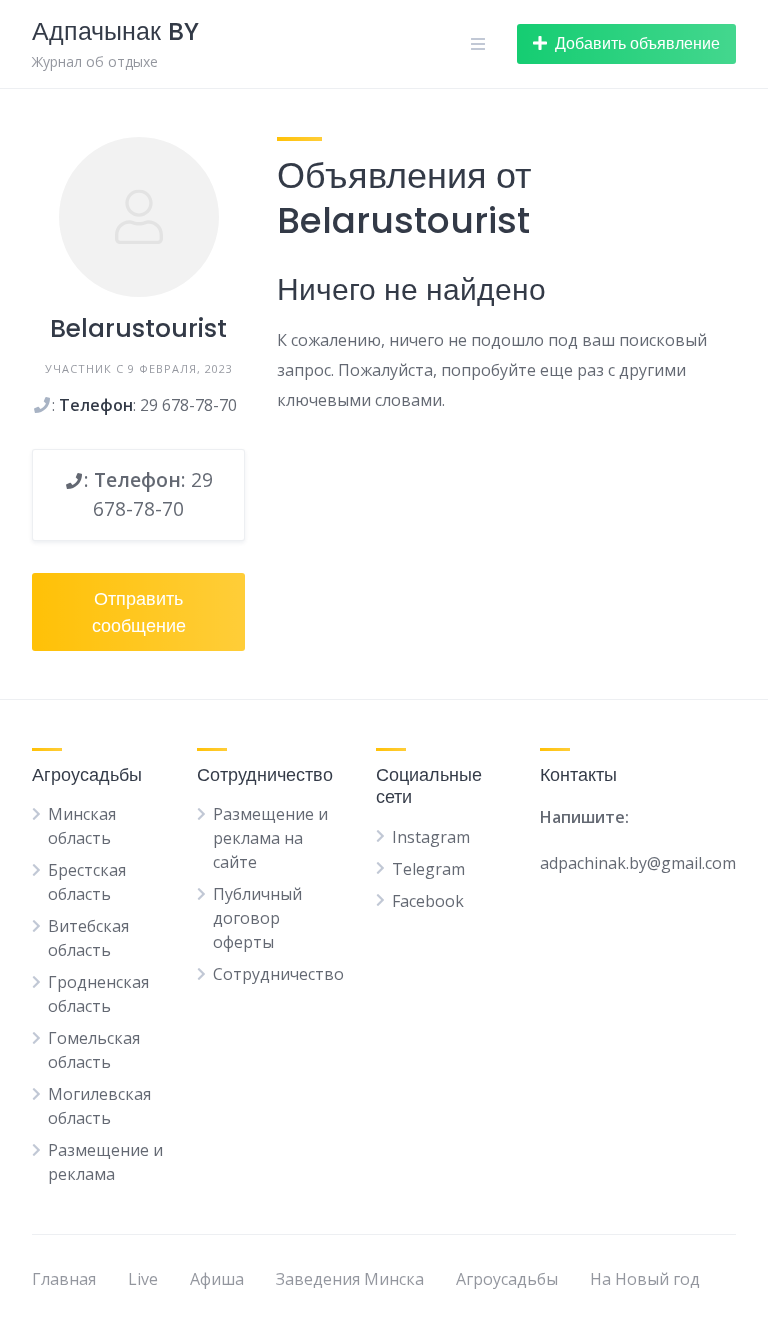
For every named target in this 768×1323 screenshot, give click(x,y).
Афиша (217, 1279)
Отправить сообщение (139, 612)
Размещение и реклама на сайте (270, 838)
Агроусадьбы (507, 1279)
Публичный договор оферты (257, 918)
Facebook (428, 901)
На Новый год (645, 1279)
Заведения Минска (350, 1279)
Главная (64, 1279)
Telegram (428, 869)
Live (143, 1279)
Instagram (431, 837)
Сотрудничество (278, 974)
